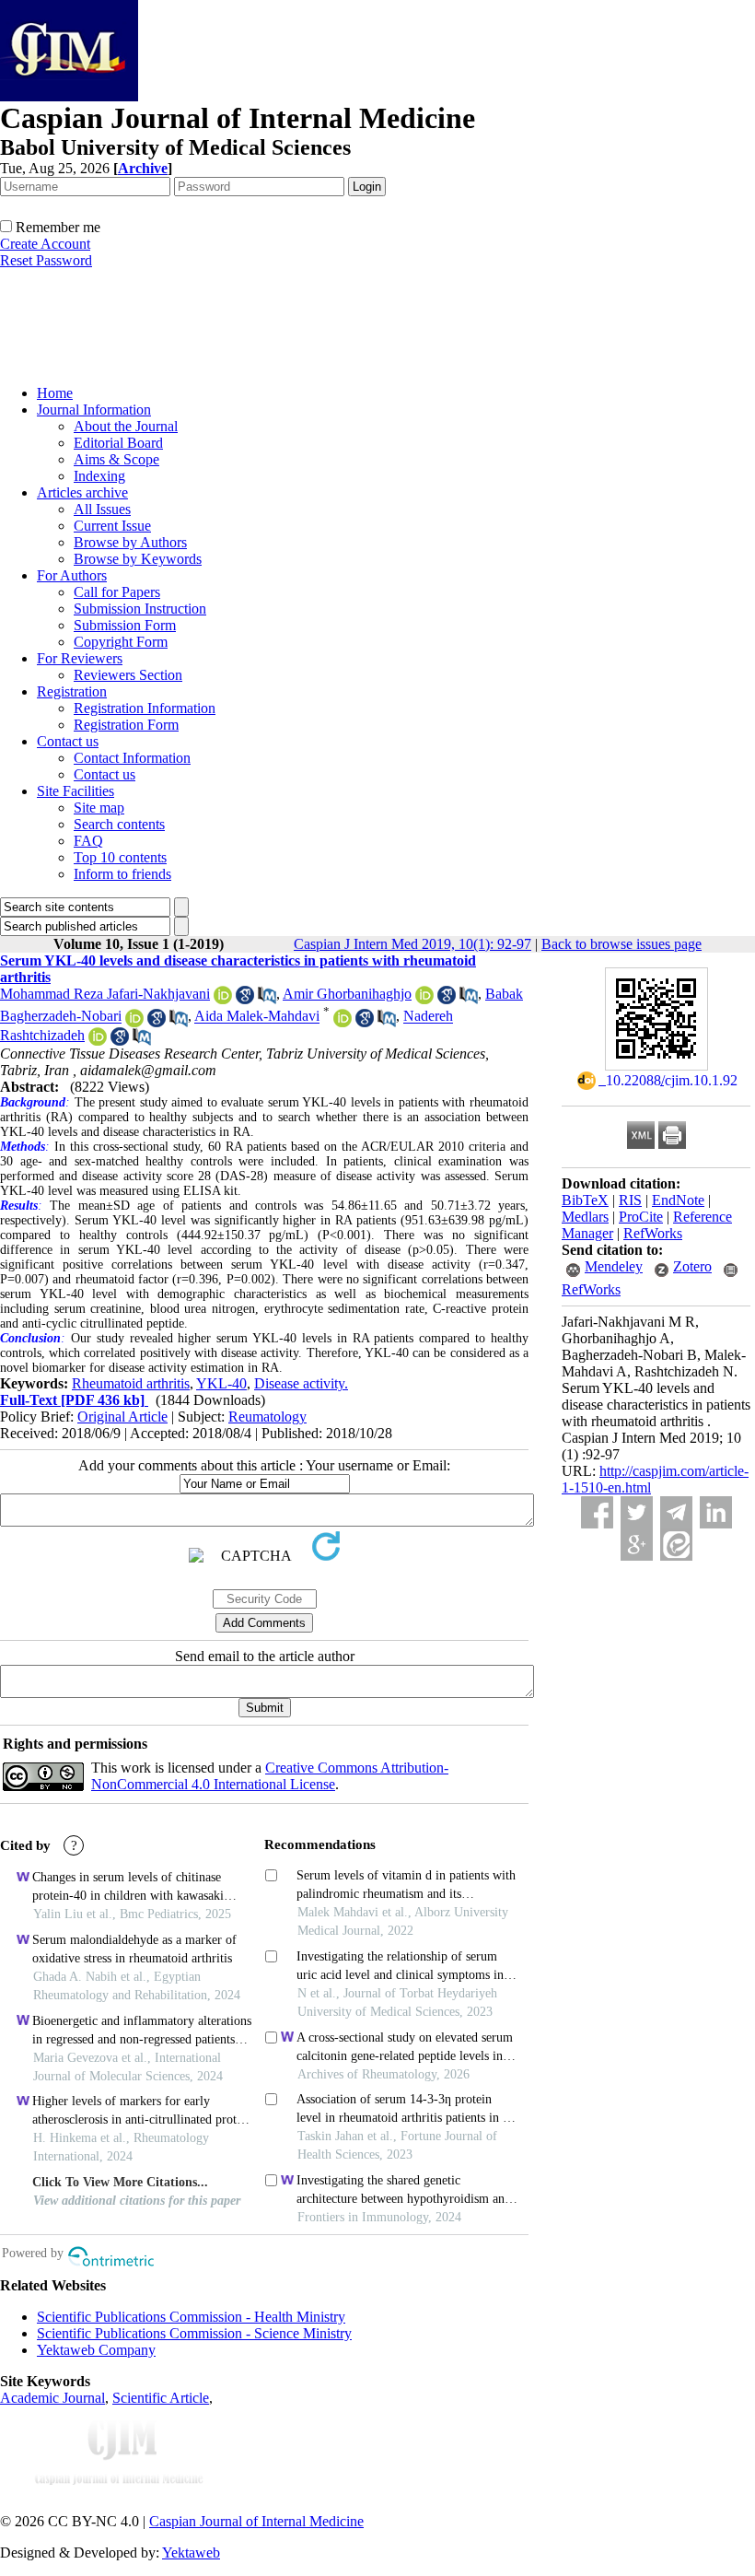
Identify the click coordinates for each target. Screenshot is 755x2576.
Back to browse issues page (621, 944)
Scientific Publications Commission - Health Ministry (191, 2317)
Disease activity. (301, 1383)
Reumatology (267, 1417)
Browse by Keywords (138, 559)
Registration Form (126, 725)
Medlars (585, 1217)
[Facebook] (597, 1512)
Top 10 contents (120, 857)
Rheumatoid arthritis (131, 1383)
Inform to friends (122, 874)
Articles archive (82, 492)
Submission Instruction (140, 609)
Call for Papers (117, 592)
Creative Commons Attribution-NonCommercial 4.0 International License (270, 1776)
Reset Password (46, 260)
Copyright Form (121, 642)
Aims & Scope (116, 459)
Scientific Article (161, 2398)
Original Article (122, 1417)
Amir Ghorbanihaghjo (347, 994)
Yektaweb (191, 2553)
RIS (630, 1200)
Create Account (45, 244)
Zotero (692, 1266)
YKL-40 (221, 1383)
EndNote (678, 1200)
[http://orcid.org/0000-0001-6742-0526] (424, 999)
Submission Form (125, 625)
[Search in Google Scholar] (245, 999)
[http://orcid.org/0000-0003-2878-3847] (98, 1041)
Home (55, 393)
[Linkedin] (716, 1512)
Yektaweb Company (96, 2350)
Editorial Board (118, 443)
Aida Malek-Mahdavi (257, 1017)
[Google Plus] (637, 1545)
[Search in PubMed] (267, 999)
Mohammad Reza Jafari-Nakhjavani (105, 994)
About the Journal (126, 426)
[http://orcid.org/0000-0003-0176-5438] (343, 1022)
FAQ (88, 841)
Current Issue (112, 526)
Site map (99, 808)
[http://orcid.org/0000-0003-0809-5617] (134, 1022)
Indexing (99, 476)
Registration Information (145, 708)
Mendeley (614, 1266)
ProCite (641, 1217)
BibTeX (585, 1200)
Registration (72, 691)
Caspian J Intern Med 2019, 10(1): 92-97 (412, 944)
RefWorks (653, 1233)
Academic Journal (52, 2398)
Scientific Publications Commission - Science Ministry (194, 2333)
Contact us (68, 741)
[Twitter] (637, 1512)
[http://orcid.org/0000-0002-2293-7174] (223, 999)
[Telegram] (676, 1512)
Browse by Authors (130, 542)
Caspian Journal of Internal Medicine (256, 2521)
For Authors (72, 575)
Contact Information (132, 758)
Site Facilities (75, 791)
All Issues (102, 509)
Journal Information (94, 410)
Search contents (119, 824)
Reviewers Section (128, 675)
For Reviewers (80, 658)
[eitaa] (676, 1545)
